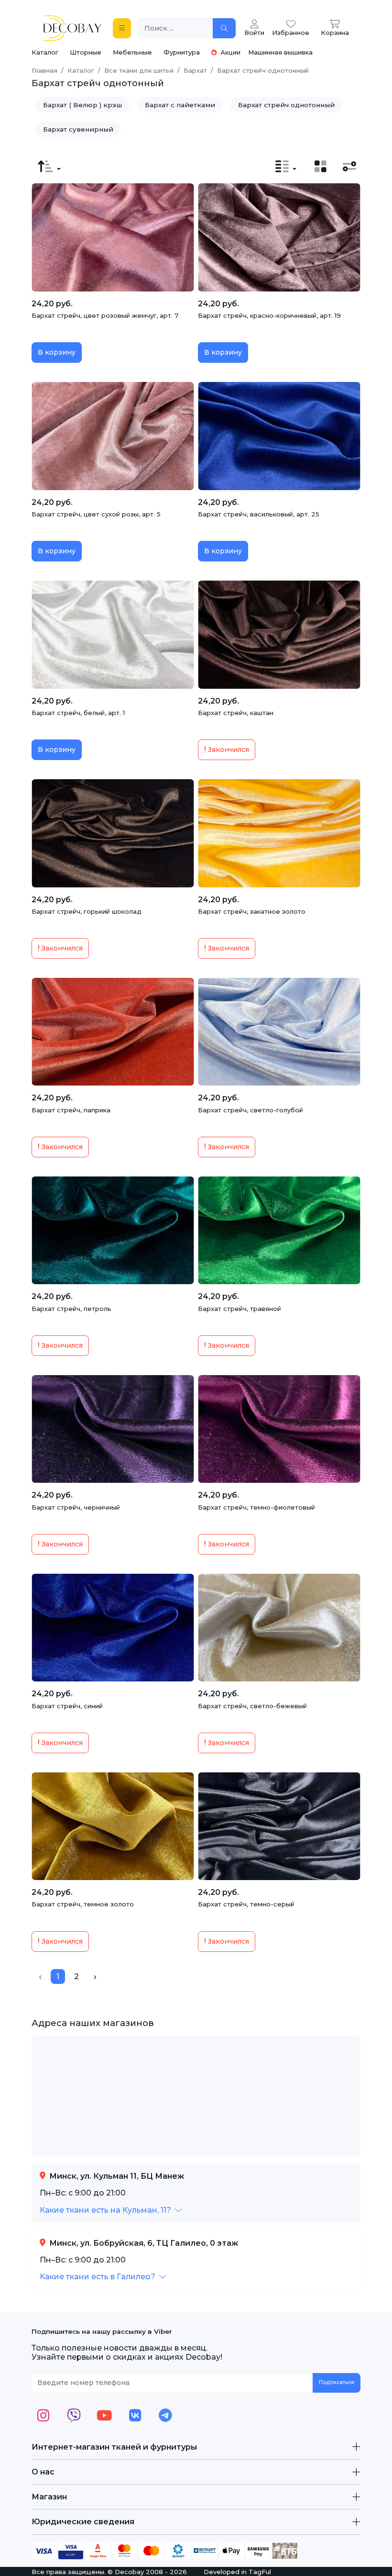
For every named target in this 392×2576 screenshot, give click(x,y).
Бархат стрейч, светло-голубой (250, 1110)
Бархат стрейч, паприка (71, 1110)
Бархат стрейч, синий (67, 1706)
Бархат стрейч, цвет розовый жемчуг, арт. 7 (105, 315)
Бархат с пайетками (180, 105)
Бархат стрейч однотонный (286, 105)
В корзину (57, 352)
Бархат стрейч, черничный (76, 1507)
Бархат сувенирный (78, 129)
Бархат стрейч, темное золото (83, 1904)
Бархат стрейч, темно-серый (246, 1904)
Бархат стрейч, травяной (240, 1309)
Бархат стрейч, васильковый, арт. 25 (259, 514)
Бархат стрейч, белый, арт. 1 (78, 713)
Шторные (86, 52)
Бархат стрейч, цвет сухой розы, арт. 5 (96, 514)
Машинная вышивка (280, 52)
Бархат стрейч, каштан (236, 713)
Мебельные (132, 52)
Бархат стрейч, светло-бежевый (252, 1706)
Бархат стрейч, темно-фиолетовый (256, 1507)
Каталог (45, 52)
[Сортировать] (49, 167)
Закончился (228, 750)
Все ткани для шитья (139, 70)
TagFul (260, 2572)
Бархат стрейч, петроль (71, 1309)
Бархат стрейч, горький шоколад (87, 911)
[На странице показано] (286, 167)
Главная (44, 70)
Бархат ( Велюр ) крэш (82, 105)
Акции (229, 52)
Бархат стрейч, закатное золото (252, 911)
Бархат (195, 70)
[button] (111, 2210)
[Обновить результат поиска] (224, 28)
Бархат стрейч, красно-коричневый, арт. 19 (269, 315)
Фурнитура (182, 52)
